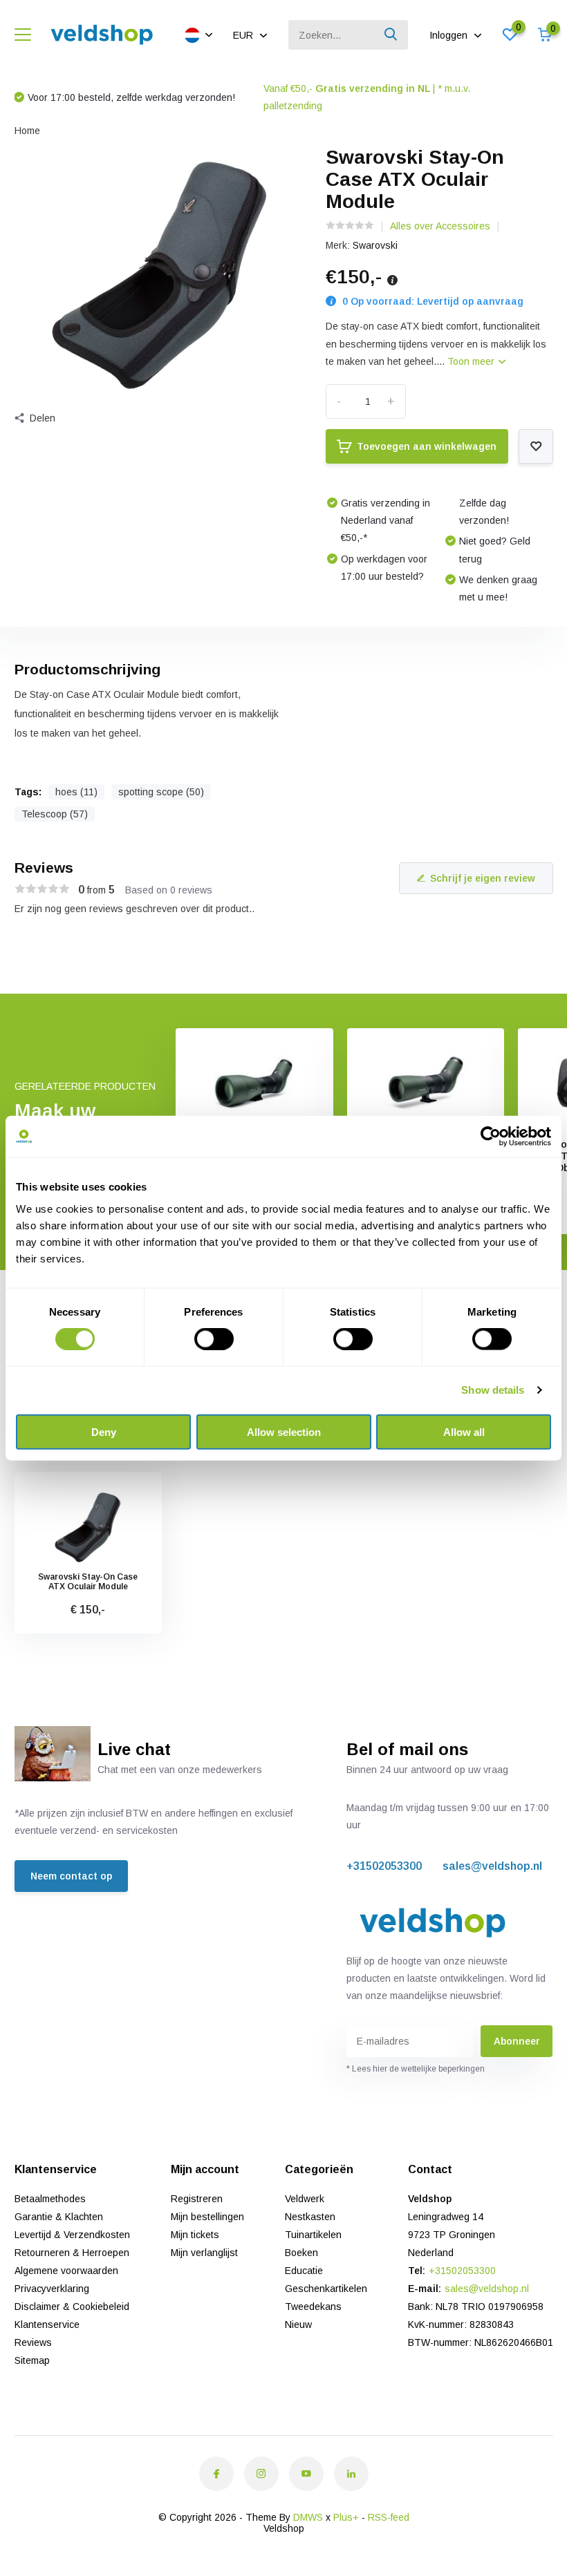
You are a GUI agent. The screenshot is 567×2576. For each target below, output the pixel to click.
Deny (104, 1431)
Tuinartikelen (313, 2235)
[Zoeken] (391, 35)
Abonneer (517, 2041)
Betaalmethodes (50, 2199)
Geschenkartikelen (326, 2289)
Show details (493, 1390)
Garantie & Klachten (59, 2217)
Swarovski (375, 245)
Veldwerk (305, 2199)
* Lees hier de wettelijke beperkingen (416, 2069)
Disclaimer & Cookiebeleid (72, 2307)
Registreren (197, 2199)
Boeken (301, 2253)
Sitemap (32, 2360)
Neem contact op (71, 1876)
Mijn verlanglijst (204, 2253)
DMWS (308, 2517)
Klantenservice (47, 2324)
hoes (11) (76, 792)
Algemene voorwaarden (66, 2271)
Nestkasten (310, 2217)
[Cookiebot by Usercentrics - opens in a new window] (491, 1137)
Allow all (464, 1431)
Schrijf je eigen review (483, 878)
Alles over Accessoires (440, 226)
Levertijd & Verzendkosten (72, 2235)
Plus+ (346, 2517)
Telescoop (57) (55, 814)
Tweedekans (313, 2307)
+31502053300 (384, 1866)
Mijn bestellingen (207, 2217)
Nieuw (298, 2324)
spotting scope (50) (161, 792)
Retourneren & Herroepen (72, 2253)
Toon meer (472, 361)
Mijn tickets (195, 2235)
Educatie (304, 2271)
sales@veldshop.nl (492, 1866)
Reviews (33, 2342)
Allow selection (284, 1431)
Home (27, 131)
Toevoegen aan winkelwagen (427, 446)
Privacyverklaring (52, 2289)
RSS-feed (389, 2517)
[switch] (214, 1339)
